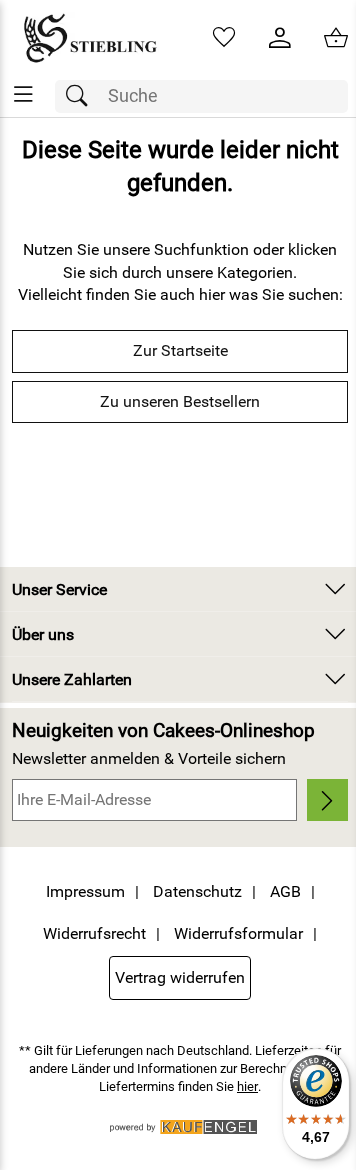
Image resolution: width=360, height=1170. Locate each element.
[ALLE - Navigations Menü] (23, 94)
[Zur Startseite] (90, 38)
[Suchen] (82, 96)
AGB (285, 891)
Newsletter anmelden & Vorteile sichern (149, 758)
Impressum (85, 891)
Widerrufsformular (238, 933)
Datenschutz (197, 891)
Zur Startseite (180, 350)
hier (247, 1086)
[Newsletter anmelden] (327, 800)
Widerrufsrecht (94, 933)
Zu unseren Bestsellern (180, 401)
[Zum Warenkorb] (336, 38)
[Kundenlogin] (280, 38)
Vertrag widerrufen (180, 977)
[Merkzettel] (224, 38)
